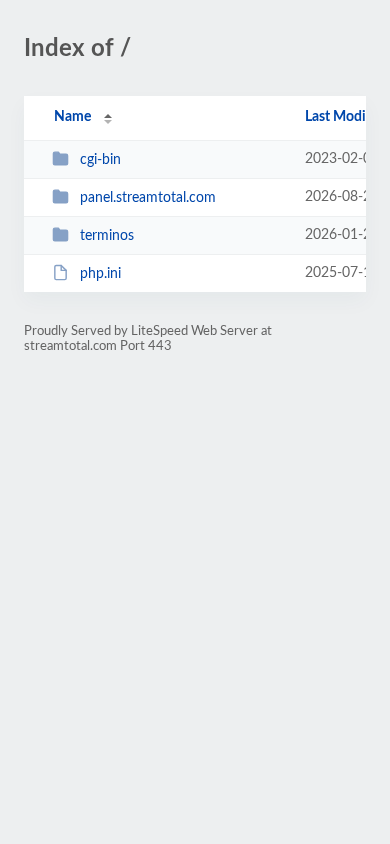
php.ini (100, 274)
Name (72, 117)
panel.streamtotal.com (148, 198)
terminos (107, 236)
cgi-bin (100, 160)
